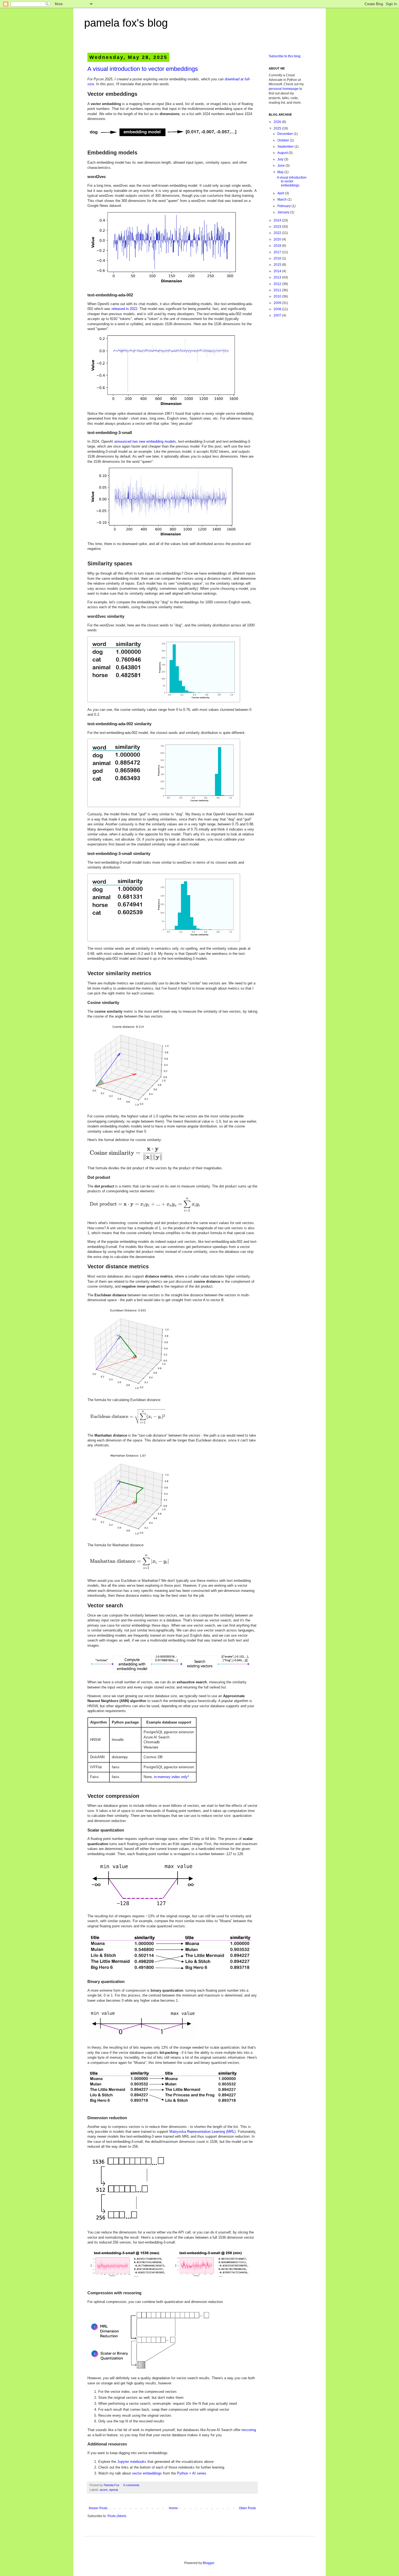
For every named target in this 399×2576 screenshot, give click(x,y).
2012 (278, 284)
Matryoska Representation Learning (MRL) (202, 2132)
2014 (278, 271)
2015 (278, 265)
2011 (278, 290)
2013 (278, 277)
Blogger (208, 2563)
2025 (278, 128)
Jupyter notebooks (132, 2462)
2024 (278, 220)
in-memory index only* (171, 1777)
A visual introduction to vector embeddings (143, 69)
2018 (278, 246)
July (281, 159)
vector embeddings (147, 2473)
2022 (278, 233)
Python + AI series (192, 2473)
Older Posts (247, 2508)
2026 (278, 122)
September (286, 147)
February (284, 206)
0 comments (131, 2485)
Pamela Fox (112, 2485)
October (284, 140)
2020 (278, 239)
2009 (278, 303)
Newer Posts (98, 2508)
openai (113, 2490)
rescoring (249, 2430)
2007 (278, 315)
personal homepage (284, 89)
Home (173, 2508)
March (282, 199)
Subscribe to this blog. (285, 56)
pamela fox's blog (126, 23)
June (281, 166)
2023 (278, 227)
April (281, 193)
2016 (278, 258)
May (281, 172)
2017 (278, 252)
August (283, 153)
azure (104, 2490)
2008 (278, 309)
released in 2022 (124, 309)
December (286, 134)
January (284, 212)
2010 (278, 296)
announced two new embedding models (145, 441)
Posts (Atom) (117, 2516)
